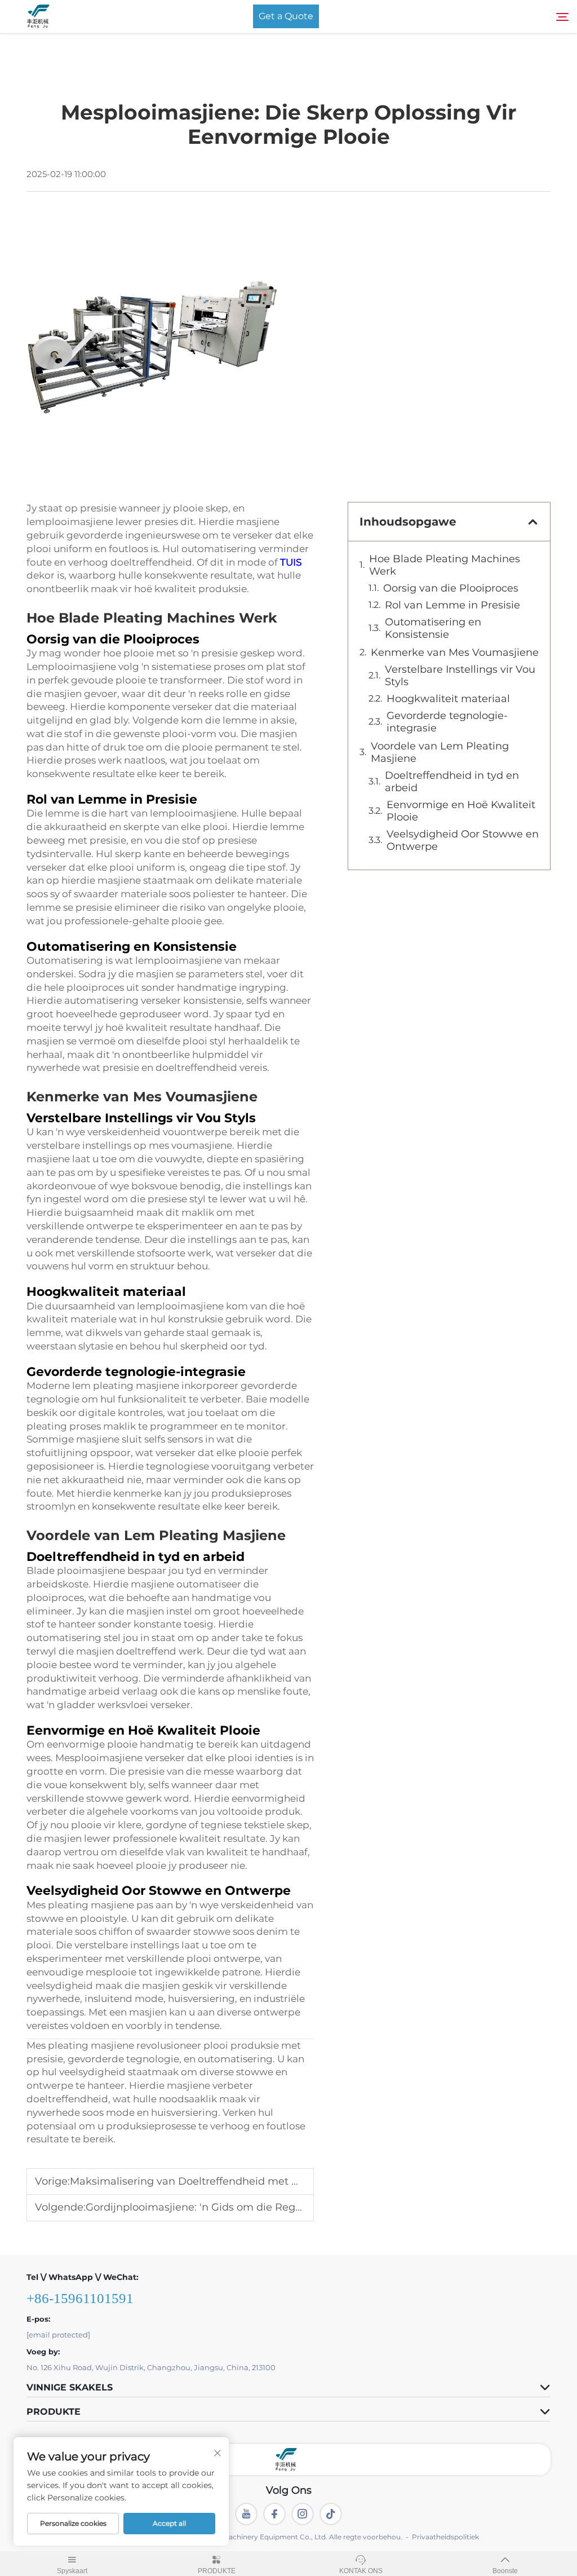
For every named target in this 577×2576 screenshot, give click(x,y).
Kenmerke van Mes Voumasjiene (455, 652)
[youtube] (246, 2514)
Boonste (505, 2571)
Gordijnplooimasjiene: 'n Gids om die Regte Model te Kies (231, 2207)
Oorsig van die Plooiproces (451, 588)
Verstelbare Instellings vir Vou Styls (460, 676)
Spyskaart (72, 2571)
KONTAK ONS (361, 2571)
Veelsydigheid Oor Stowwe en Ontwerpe (463, 840)
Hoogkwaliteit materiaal (448, 699)
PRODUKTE (217, 2571)
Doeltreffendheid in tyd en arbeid (452, 782)
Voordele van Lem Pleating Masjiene (440, 752)
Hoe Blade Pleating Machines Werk (445, 565)
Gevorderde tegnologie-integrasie (447, 722)
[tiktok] (331, 2514)
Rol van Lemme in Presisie (452, 605)
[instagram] (303, 2514)
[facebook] (274, 2514)
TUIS (291, 562)
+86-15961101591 (80, 2298)
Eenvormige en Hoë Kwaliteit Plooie (461, 811)
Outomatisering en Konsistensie (433, 628)
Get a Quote (286, 16)
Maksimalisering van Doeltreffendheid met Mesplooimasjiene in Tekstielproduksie (279, 2181)
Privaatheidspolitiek (445, 2537)
